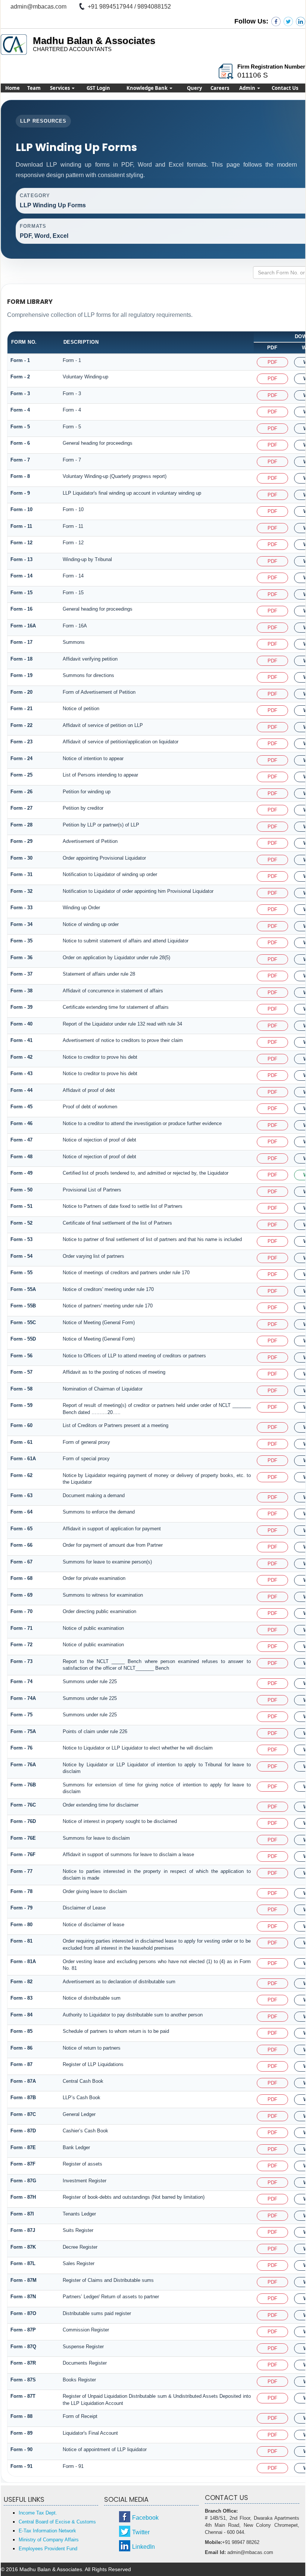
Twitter (141, 2532)
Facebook (145, 2518)
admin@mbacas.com (38, 7)
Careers (220, 88)
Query (194, 88)
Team (34, 88)
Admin (248, 88)
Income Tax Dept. (38, 2513)
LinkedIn (143, 2547)
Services (60, 88)
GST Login (98, 88)
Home (13, 88)
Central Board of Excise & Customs (57, 2522)
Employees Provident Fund (48, 2549)
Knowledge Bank (148, 88)
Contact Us (285, 88)
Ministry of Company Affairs (49, 2540)
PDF (272, 362)
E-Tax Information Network (47, 2531)
